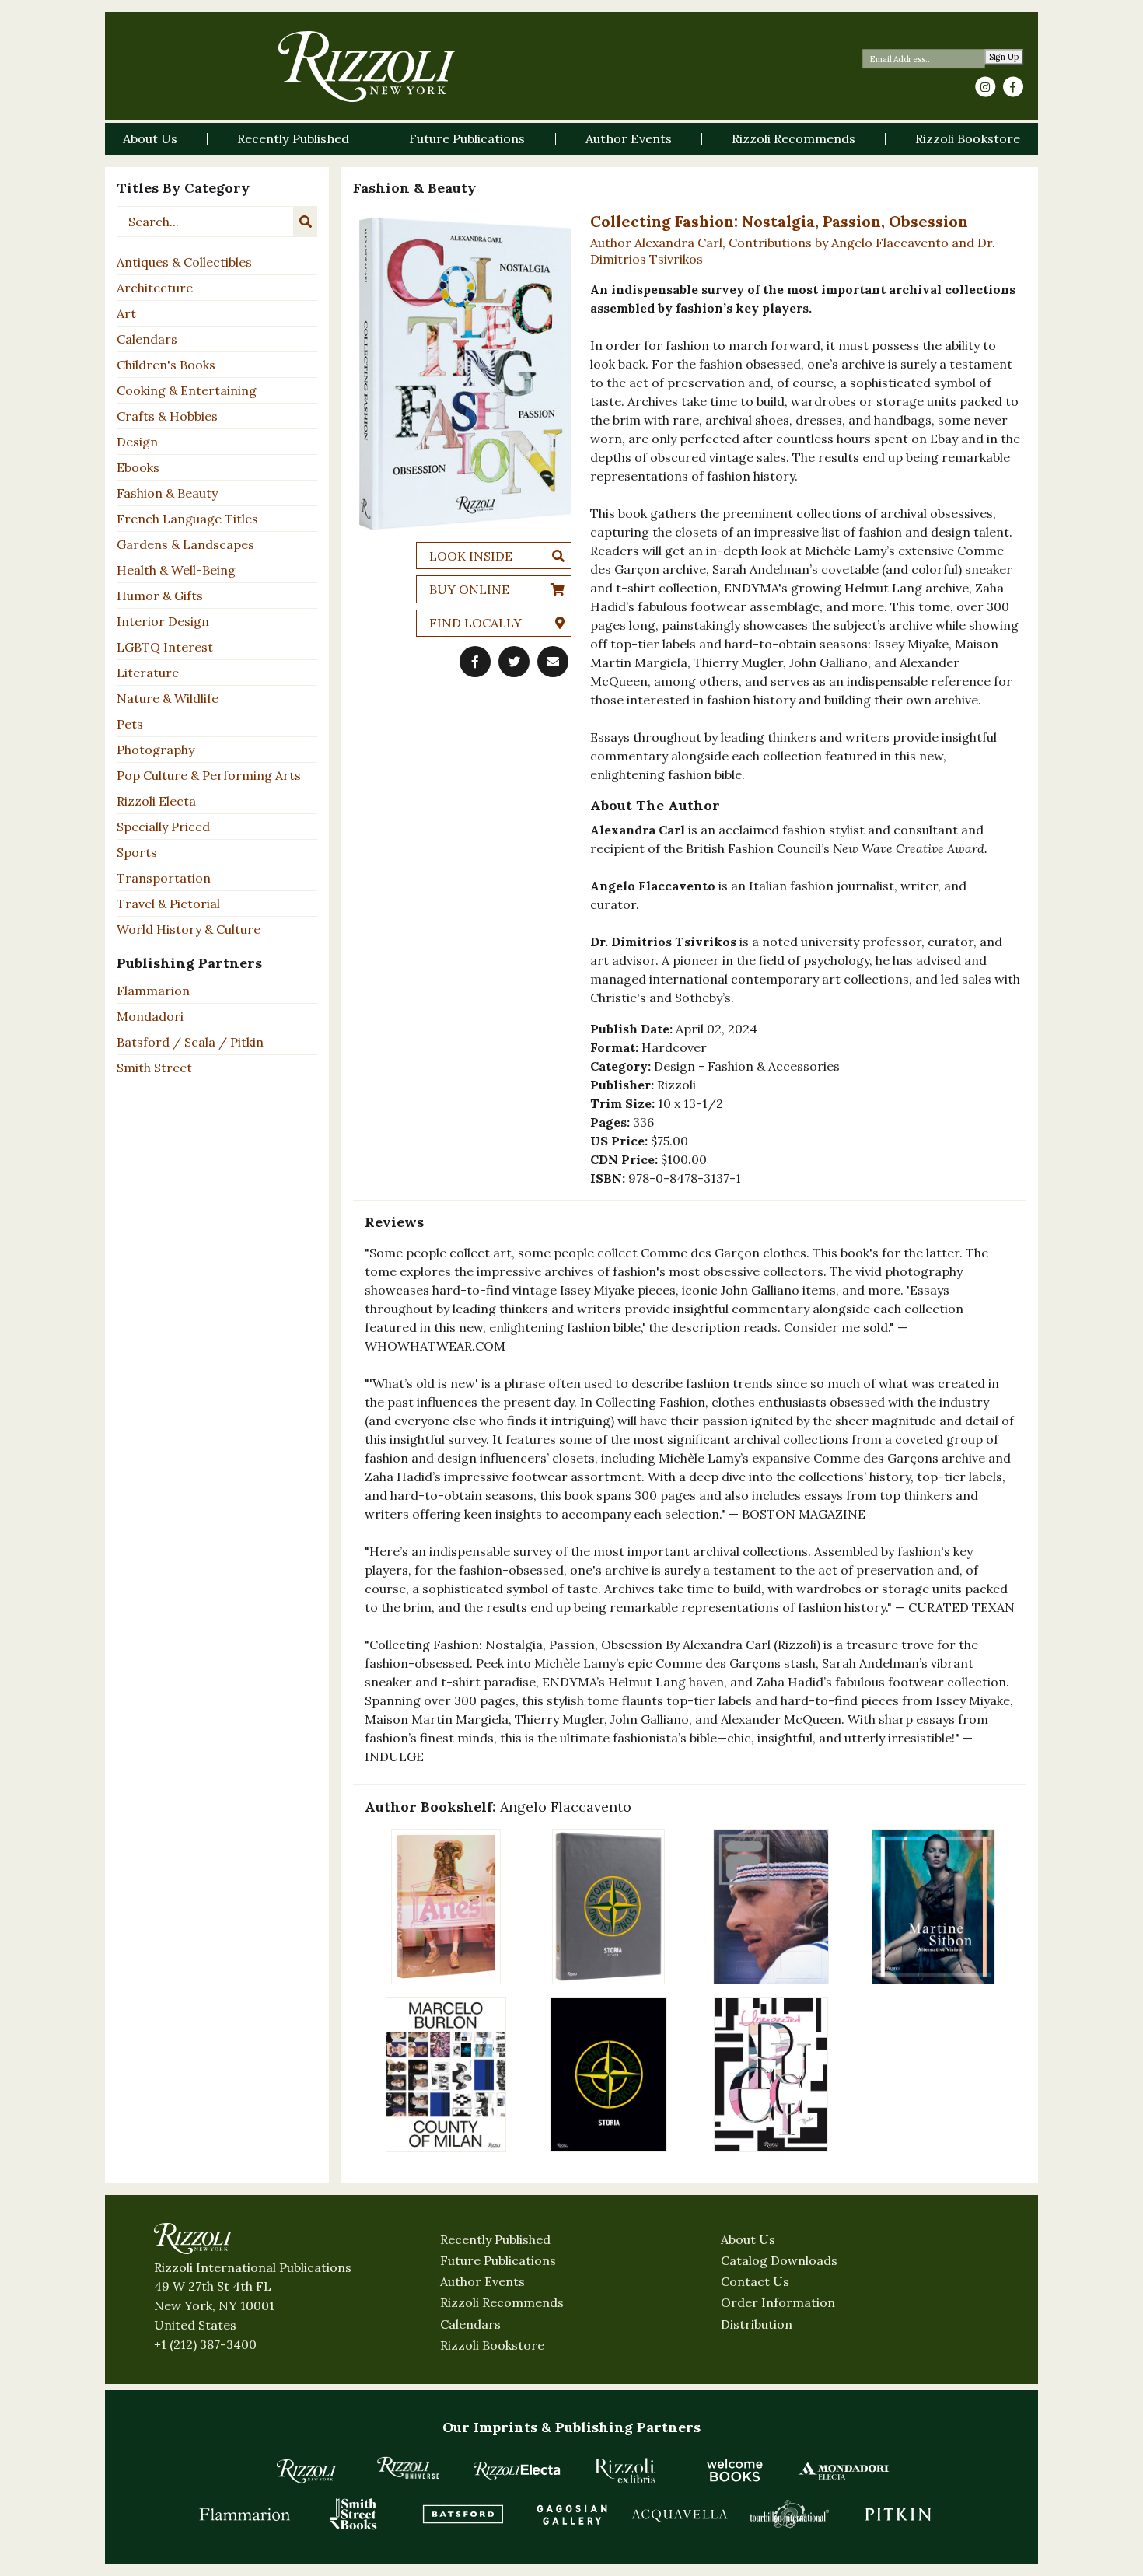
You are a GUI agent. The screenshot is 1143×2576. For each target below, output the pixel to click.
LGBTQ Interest (165, 647)
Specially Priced (163, 827)
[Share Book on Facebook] (475, 662)
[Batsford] (463, 2514)
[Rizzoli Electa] (517, 2470)
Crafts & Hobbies (167, 416)
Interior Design (163, 621)
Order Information (778, 2302)
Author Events (482, 2281)
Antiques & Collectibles (184, 262)
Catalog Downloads (779, 2260)
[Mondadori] (844, 2470)
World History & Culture (189, 929)
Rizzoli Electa (156, 801)
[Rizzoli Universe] (408, 2468)
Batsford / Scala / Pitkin (190, 1042)
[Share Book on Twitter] (514, 662)
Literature (148, 673)
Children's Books (166, 365)
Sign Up (1004, 57)
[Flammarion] (245, 2514)
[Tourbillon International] (789, 2514)
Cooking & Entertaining (187, 390)
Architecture (155, 288)
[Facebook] (1013, 87)
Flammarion (153, 991)
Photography (156, 750)
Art (126, 313)
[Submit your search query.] (306, 222)
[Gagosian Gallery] (571, 2514)
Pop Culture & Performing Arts (209, 775)
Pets (130, 724)
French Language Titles (187, 519)
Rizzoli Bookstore (492, 2345)
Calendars (147, 339)
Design (137, 442)
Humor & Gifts (160, 596)
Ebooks (138, 467)
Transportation (164, 878)
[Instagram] (985, 87)
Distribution (757, 2324)
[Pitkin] (898, 2514)
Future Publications (498, 2260)
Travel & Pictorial (168, 904)
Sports (137, 852)
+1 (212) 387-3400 (205, 2344)
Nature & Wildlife (168, 698)
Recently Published (495, 2239)
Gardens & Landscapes (185, 544)
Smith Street (154, 1068)
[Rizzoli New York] (367, 66)
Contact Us (755, 2281)
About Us (748, 2239)
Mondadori (150, 1016)
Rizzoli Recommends (502, 2302)
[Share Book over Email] (553, 662)
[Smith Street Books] (354, 2514)
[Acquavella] (680, 2514)
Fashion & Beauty (167, 493)
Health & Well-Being (176, 570)
